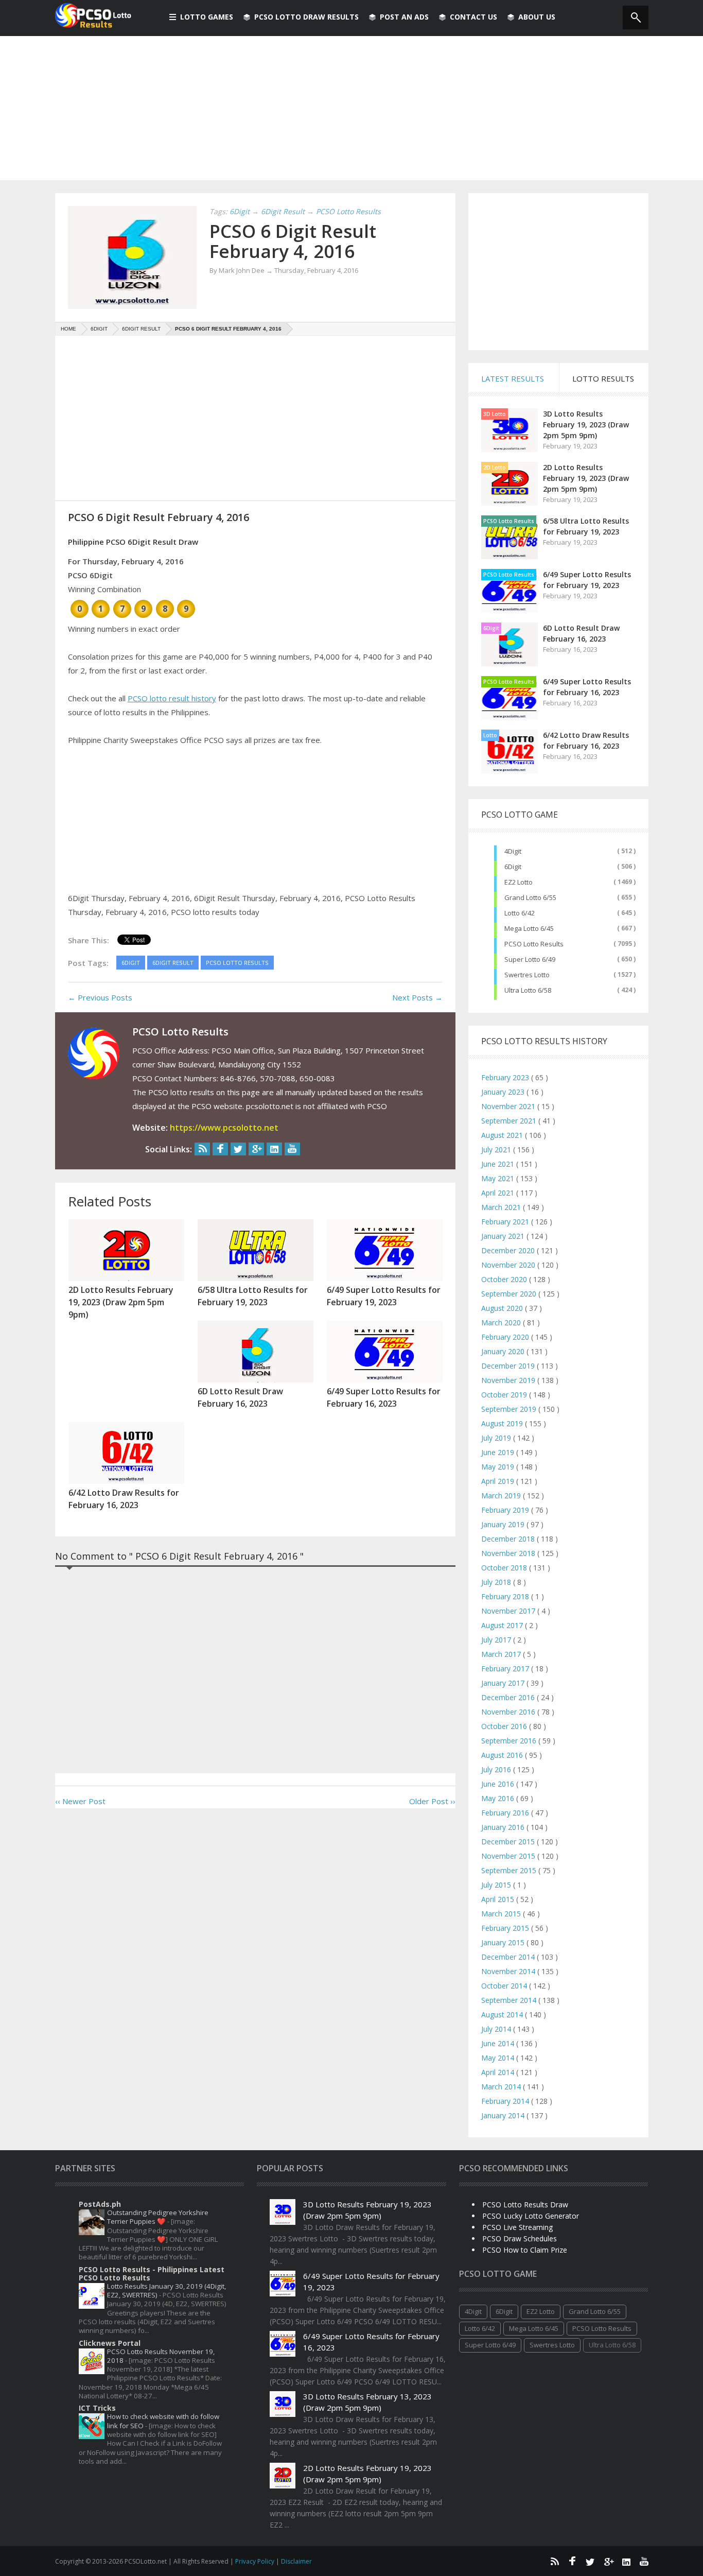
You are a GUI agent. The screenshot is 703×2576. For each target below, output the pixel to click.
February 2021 (506, 1222)
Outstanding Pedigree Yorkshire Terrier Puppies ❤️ (158, 2217)
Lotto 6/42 (520, 913)
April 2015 (499, 1899)
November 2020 (509, 1265)
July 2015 (497, 1885)
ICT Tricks (97, 2408)
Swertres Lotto (527, 975)
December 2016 (509, 1697)
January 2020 (504, 1351)
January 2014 (504, 2115)
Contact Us (473, 17)
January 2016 (504, 1827)
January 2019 (504, 1524)
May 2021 (499, 1178)
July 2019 (497, 1438)
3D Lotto (495, 414)
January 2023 (504, 1092)
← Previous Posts (100, 997)
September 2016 (510, 1741)
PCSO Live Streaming (517, 2227)
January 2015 (504, 1942)
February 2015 (506, 1928)
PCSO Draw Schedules (520, 2238)
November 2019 (509, 1380)
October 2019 (505, 1395)
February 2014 (506, 2101)
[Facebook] (220, 1149)
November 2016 (509, 1712)
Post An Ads (404, 17)
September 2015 (510, 1870)
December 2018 (509, 1539)
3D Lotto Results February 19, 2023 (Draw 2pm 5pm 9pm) (586, 425)
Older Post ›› (432, 1801)
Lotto (490, 735)
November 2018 (509, 1553)
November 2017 (509, 1611)
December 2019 (509, 1366)
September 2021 (510, 1121)
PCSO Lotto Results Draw (525, 2205)
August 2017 (503, 1625)
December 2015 (509, 1842)
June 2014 (499, 2043)
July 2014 (497, 2029)
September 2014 (510, 2000)
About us (537, 17)
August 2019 (503, 1423)
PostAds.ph (100, 2204)
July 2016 (497, 1769)
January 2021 (504, 1236)
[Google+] (256, 1149)
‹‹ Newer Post (80, 1801)
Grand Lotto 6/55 (530, 897)
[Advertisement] (351, 108)
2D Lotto (495, 468)
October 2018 (505, 1568)
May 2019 (499, 1467)
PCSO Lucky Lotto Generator (531, 2216)
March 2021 (502, 1207)
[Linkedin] (274, 1149)
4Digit (513, 851)
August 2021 (503, 1135)
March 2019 (502, 1496)
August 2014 (503, 2015)
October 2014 (505, 1986)
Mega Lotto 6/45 (529, 928)
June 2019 (499, 1452)
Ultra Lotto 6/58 (528, 990)
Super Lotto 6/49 (530, 959)
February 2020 (506, 1337)
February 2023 (506, 1077)
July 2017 (497, 1640)
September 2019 (510, 1409)
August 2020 (503, 1308)
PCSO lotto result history (172, 698)
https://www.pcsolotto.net (224, 1128)
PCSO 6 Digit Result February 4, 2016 (293, 241)
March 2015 (502, 1914)
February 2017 (506, 1669)
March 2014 (502, 2087)
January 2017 (504, 1683)
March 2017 (502, 1654)
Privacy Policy (256, 2561)
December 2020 (509, 1250)
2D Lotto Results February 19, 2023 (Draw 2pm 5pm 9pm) (586, 478)
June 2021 (499, 1164)
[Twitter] (238, 1149)
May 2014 (499, 2058)
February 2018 (506, 1596)
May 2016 (499, 1798)
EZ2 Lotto (519, 882)
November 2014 (509, 1971)
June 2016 (499, 1784)
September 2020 (510, 1294)
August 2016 (503, 1755)
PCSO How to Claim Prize (525, 2250)
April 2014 (499, 2072)
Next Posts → (417, 997)
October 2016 (505, 1726)
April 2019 (499, 1481)
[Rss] (202, 1149)
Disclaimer (296, 2561)
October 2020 (505, 1279)
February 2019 (506, 1510)
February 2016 (506, 1813)
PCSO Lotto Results (509, 521)
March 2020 (502, 1322)
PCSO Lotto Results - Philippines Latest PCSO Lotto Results (152, 2274)
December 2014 (509, 1957)
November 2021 (509, 1106)
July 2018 (497, 1582)
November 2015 (509, 1856)
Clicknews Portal (110, 2343)
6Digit (491, 628)
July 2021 (497, 1149)
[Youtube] (292, 1149)
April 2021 (499, 1193)
